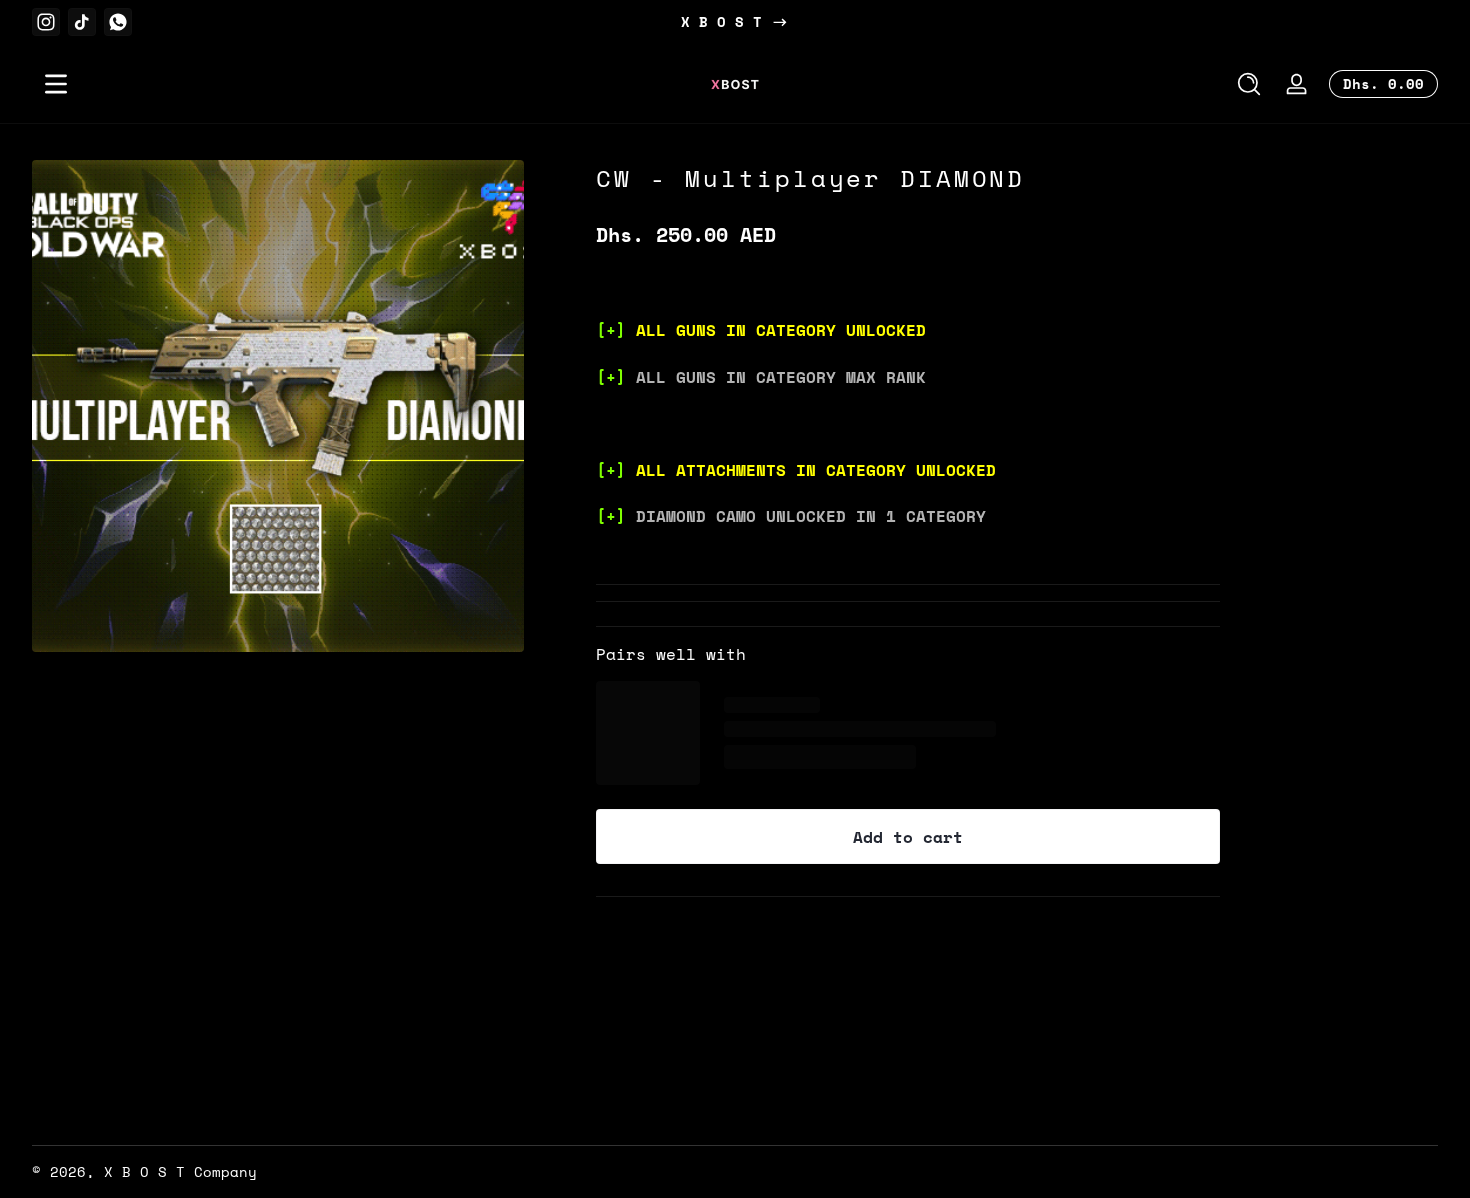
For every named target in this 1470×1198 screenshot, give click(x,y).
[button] (1249, 84)
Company (225, 1171)
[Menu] (56, 84)
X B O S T (721, 22)
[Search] (1249, 84)
